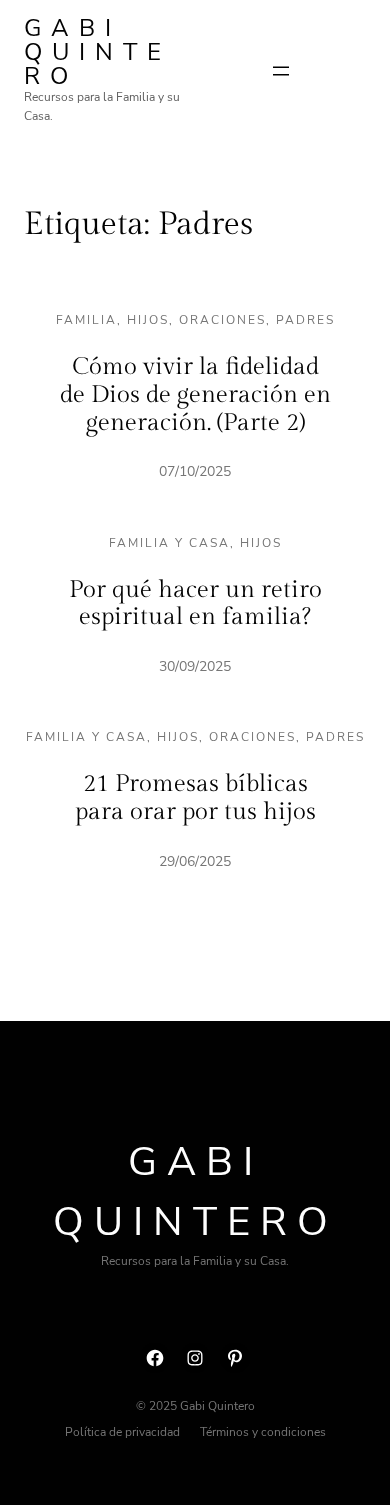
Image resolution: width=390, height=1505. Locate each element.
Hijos (148, 320)
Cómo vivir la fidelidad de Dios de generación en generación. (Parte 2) (195, 394)
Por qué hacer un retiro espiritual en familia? (195, 604)
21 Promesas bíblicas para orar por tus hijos (195, 798)
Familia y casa (169, 543)
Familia (86, 320)
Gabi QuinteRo (97, 52)
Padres (305, 320)
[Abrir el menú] (281, 71)
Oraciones (222, 320)
